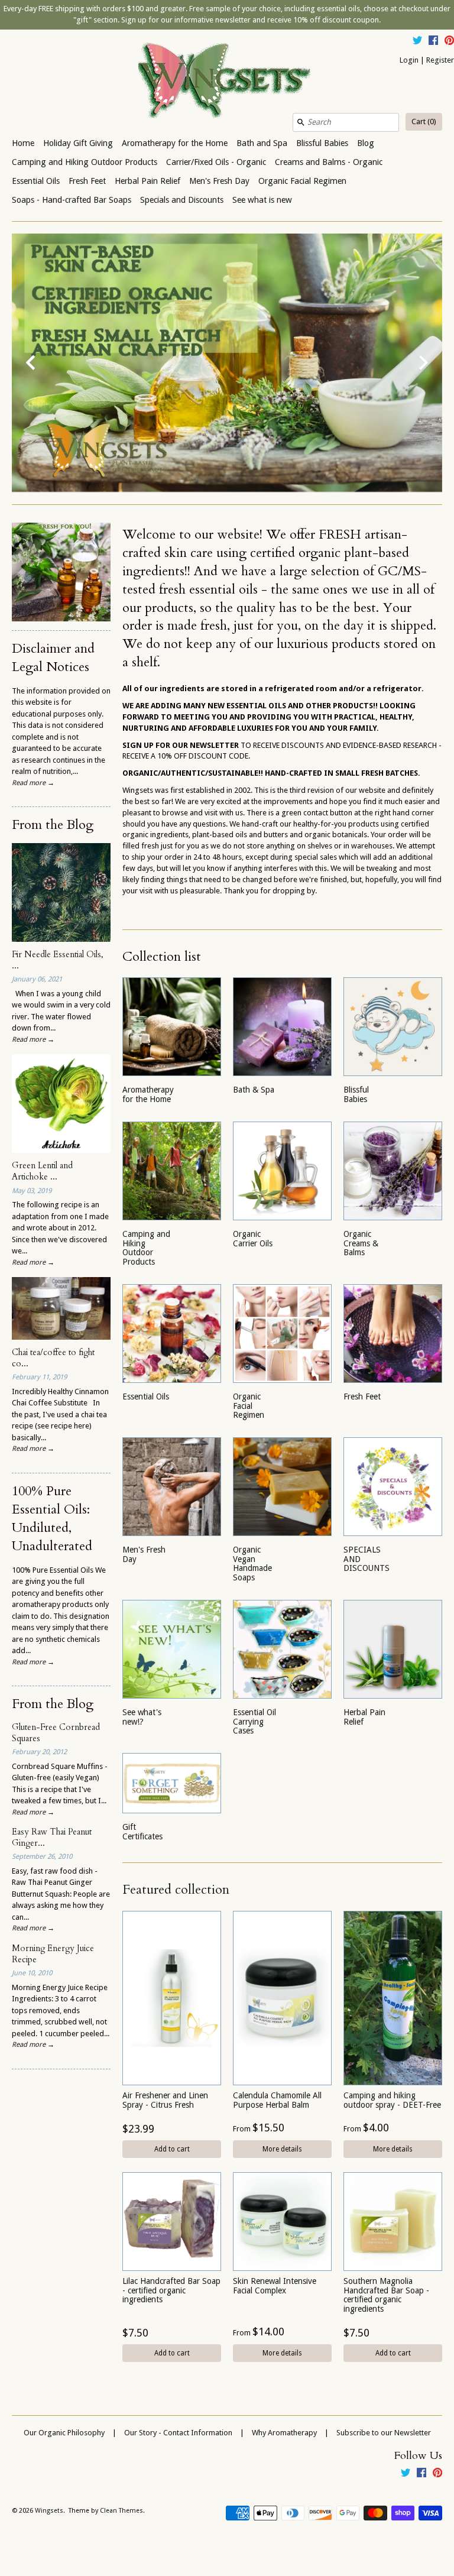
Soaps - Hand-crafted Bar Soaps (72, 200)
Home (23, 143)
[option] (227, 363)
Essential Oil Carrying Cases (254, 1721)
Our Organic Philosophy (64, 2433)
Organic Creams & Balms (361, 1243)
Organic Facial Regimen (302, 181)
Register (440, 60)
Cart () (424, 121)
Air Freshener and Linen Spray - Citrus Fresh (165, 2100)
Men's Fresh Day (219, 181)
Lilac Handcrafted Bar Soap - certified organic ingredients (171, 2290)
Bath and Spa (262, 143)
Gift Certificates (142, 1831)
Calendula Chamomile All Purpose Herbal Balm (277, 2100)
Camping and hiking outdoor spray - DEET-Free (392, 2100)
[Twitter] (417, 42)
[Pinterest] (449, 42)
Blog (366, 143)
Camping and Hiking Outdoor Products (85, 162)
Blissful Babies (322, 143)
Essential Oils (36, 181)
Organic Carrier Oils (253, 1238)
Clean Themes (121, 2511)
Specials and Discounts (182, 200)
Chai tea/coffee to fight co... (53, 1358)
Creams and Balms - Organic (329, 162)
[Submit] (301, 122)
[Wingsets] (227, 82)
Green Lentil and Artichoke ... (42, 1171)
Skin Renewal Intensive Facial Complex (275, 2285)
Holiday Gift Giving (78, 143)
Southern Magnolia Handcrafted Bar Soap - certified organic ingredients (386, 2295)
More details (282, 2149)
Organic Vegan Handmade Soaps (252, 1563)
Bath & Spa (254, 1090)
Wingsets (49, 2511)
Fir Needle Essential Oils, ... (58, 960)
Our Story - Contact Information (178, 2433)
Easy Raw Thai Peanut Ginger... (52, 1838)
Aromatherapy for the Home (175, 143)
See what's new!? (142, 1717)
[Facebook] (433, 42)
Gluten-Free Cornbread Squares (56, 1733)
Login (409, 60)
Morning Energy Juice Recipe (53, 1954)
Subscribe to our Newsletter (384, 2433)
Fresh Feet (87, 181)
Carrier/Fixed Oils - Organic (216, 162)
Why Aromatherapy (284, 2433)
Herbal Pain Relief (147, 181)
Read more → (33, 783)
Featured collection (176, 1890)
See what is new (262, 200)
